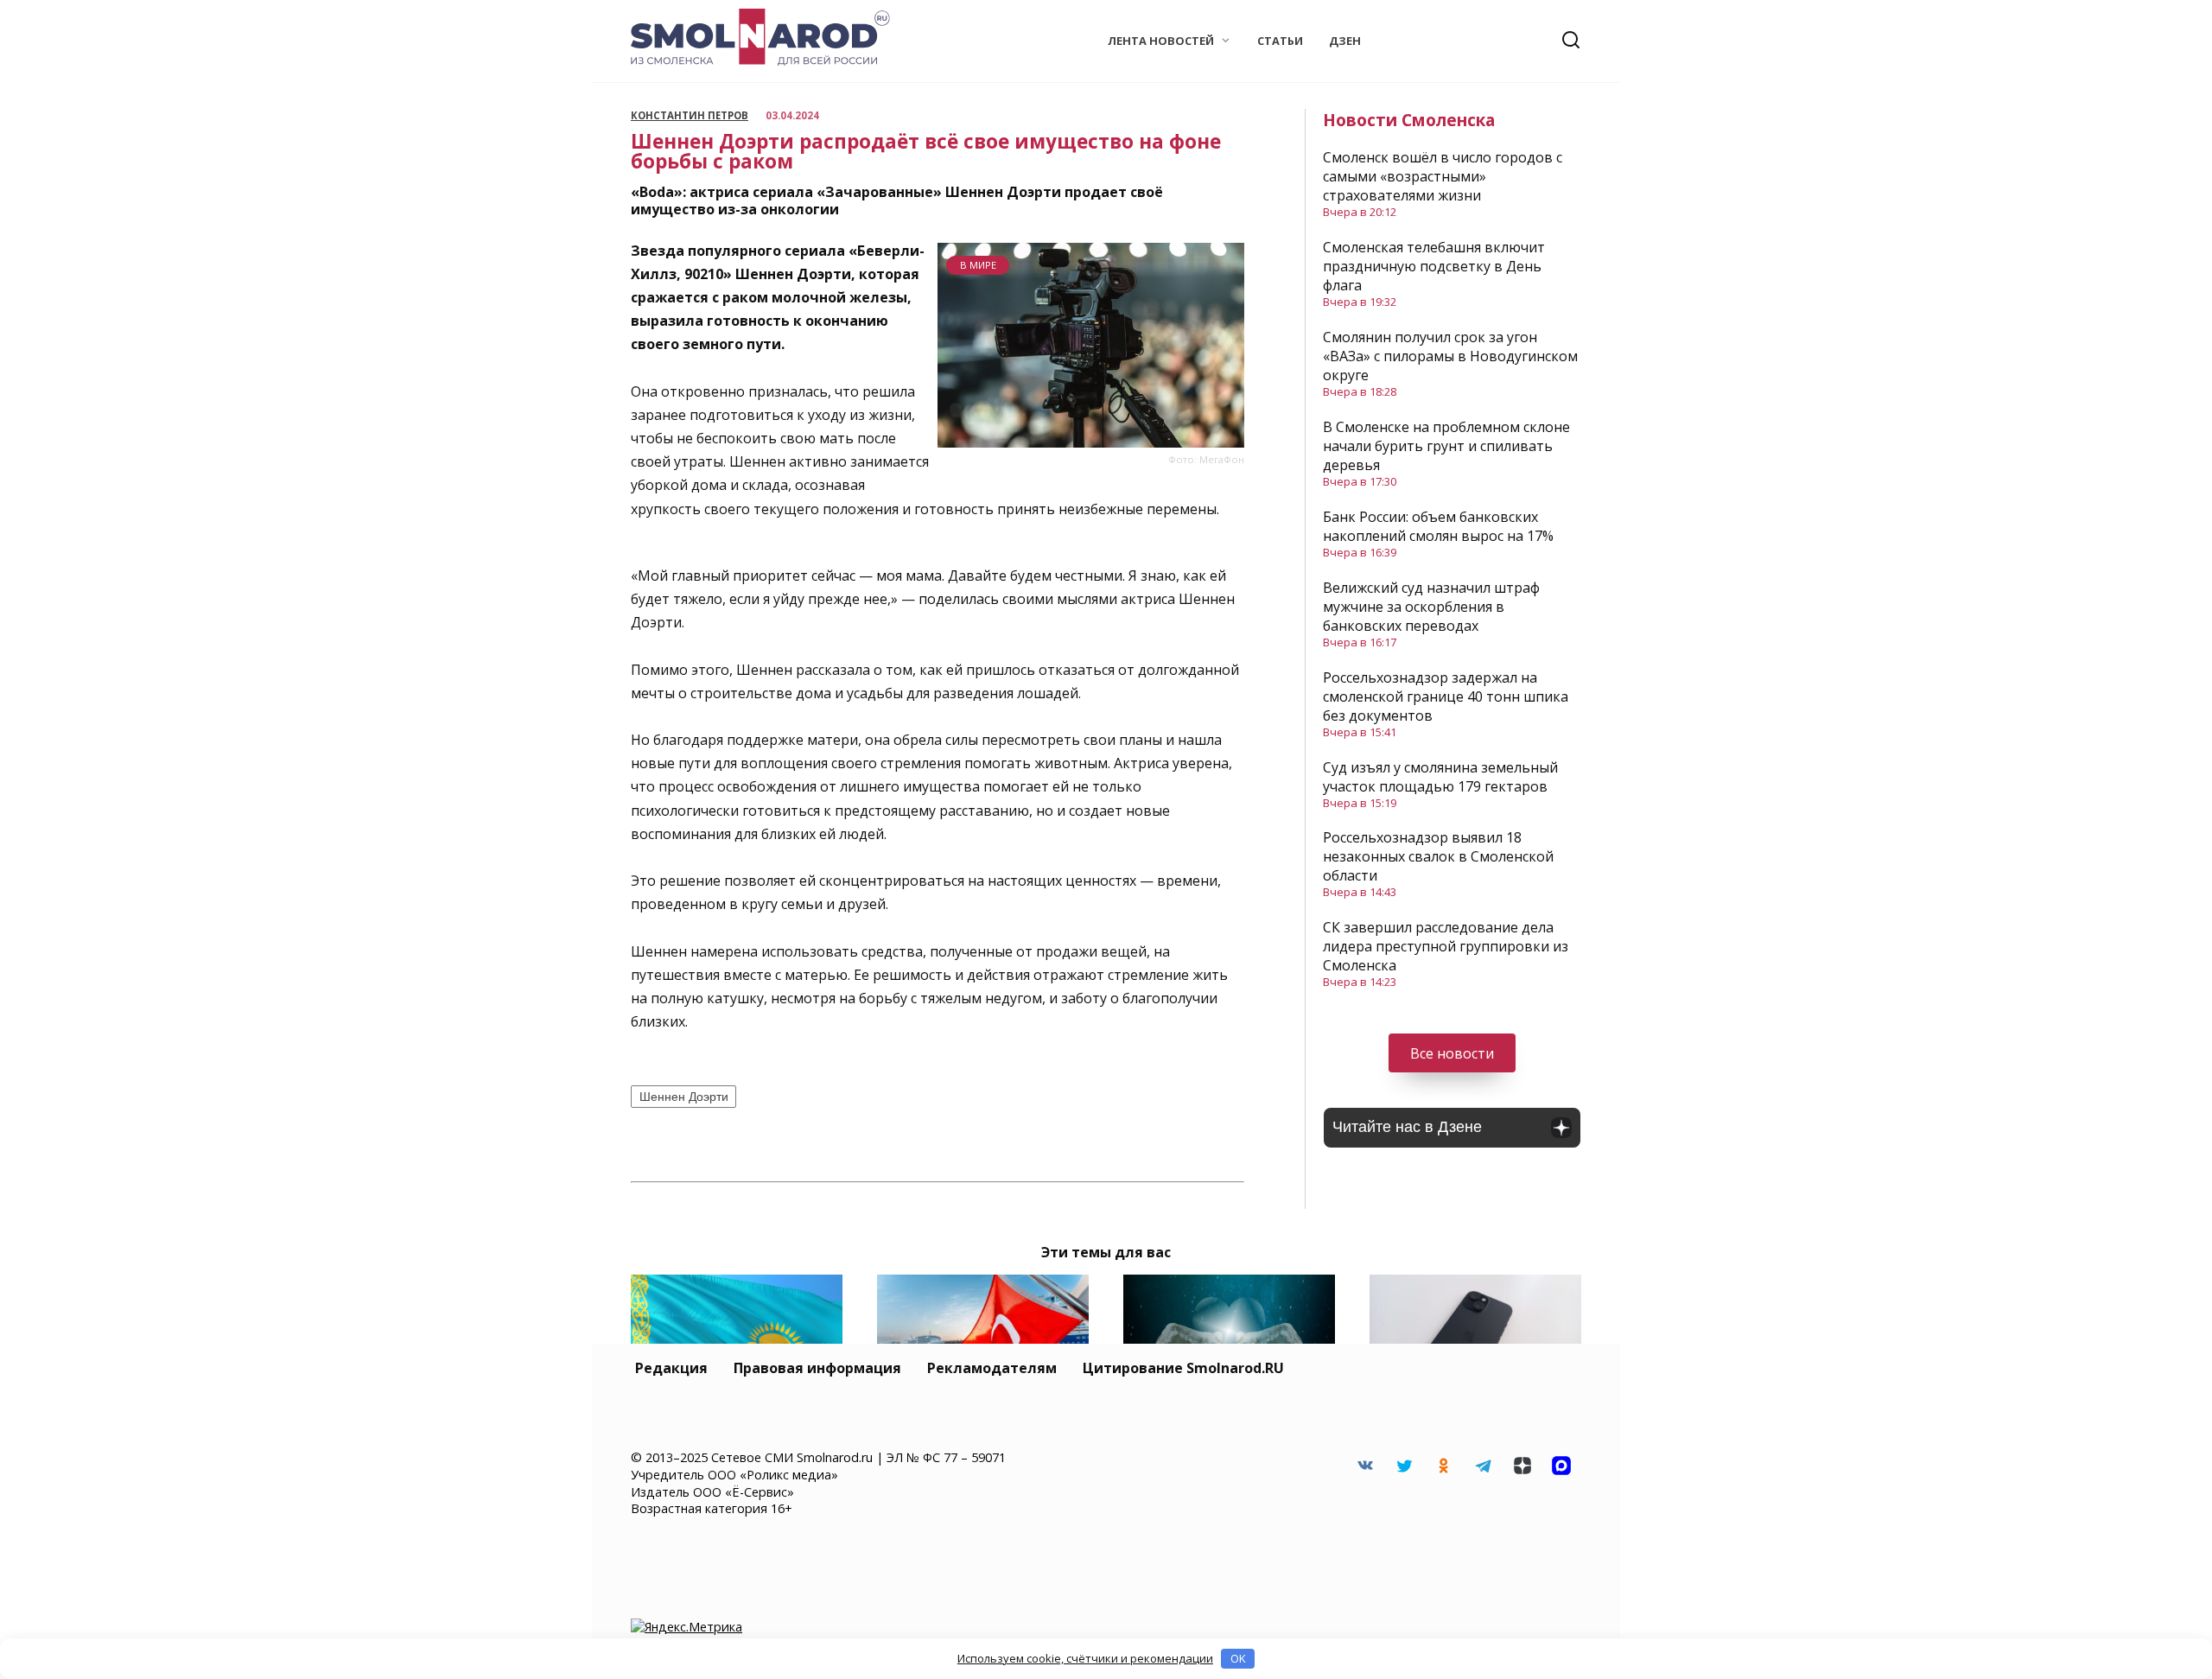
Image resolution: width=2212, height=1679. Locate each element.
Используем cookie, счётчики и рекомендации (1085, 1658)
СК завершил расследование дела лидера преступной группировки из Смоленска (1446, 946)
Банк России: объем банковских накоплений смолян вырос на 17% (1438, 526)
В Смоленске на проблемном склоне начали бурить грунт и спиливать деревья (1446, 446)
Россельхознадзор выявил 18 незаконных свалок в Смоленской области (1438, 856)
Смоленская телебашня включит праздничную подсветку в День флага (1434, 266)
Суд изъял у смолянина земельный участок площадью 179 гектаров (1440, 777)
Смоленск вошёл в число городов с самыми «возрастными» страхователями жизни (1443, 176)
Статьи (1280, 41)
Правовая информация (817, 1368)
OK (1238, 1658)
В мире (978, 265)
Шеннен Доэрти (684, 1097)
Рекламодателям (992, 1368)
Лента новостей (1161, 41)
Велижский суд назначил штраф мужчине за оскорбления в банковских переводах (1431, 607)
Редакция (671, 1368)
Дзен (1345, 41)
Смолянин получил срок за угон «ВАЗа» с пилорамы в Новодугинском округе (1450, 356)
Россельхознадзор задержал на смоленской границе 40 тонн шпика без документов (1446, 696)
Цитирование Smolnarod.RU (1183, 1368)
